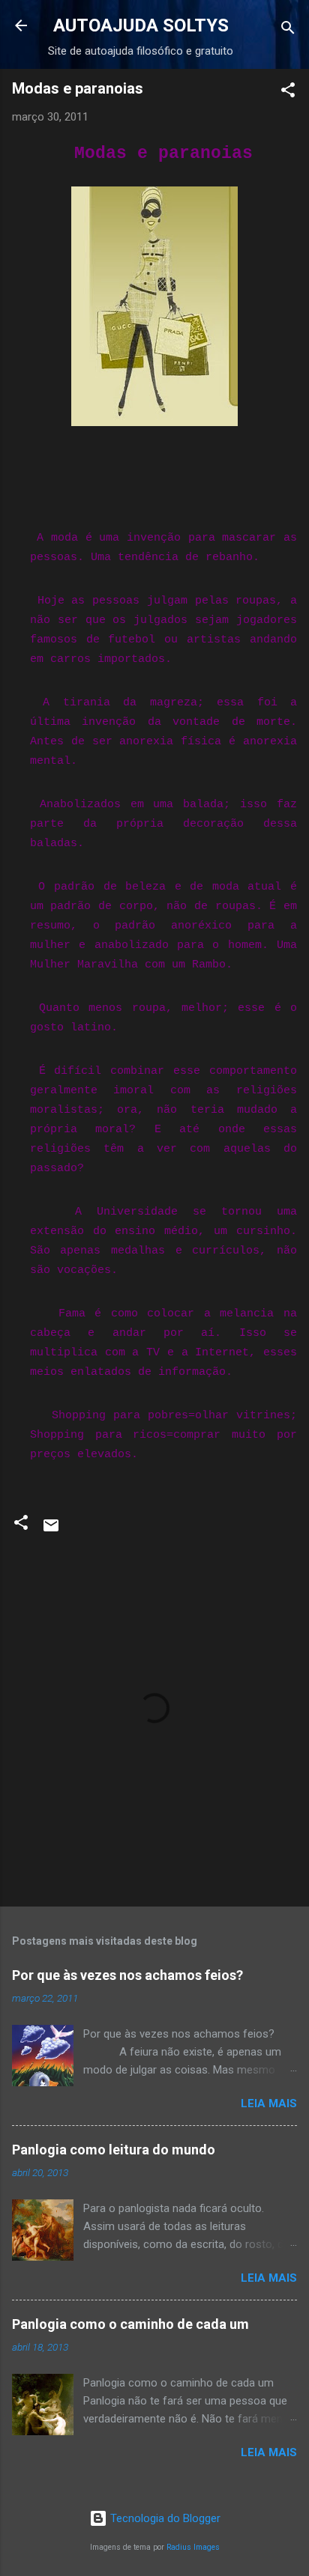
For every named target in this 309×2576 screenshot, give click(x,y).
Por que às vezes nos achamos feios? (127, 1975)
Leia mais (269, 2103)
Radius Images (193, 2547)
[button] (288, 92)
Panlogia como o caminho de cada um (130, 2324)
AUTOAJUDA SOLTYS (141, 25)
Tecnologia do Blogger (164, 2518)
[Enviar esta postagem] (51, 1531)
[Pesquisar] (288, 30)
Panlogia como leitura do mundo (114, 2150)
